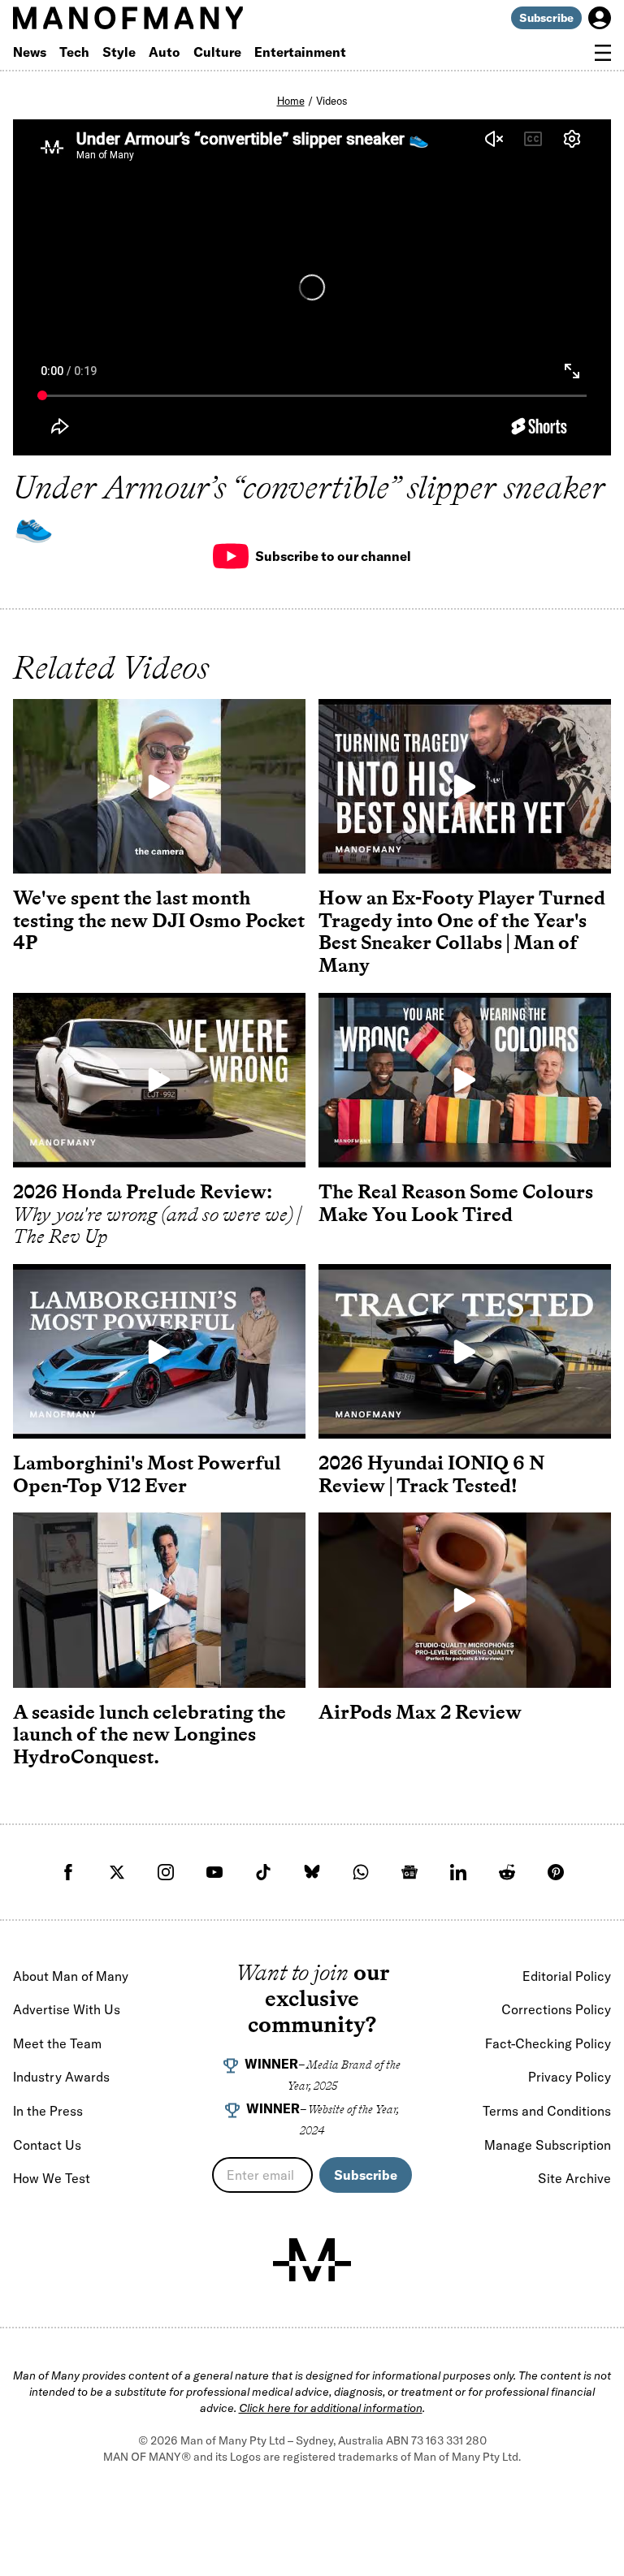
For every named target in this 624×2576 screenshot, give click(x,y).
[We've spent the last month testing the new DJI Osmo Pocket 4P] (159, 786)
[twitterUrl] (117, 1872)
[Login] (600, 18)
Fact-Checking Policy (548, 2043)
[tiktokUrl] (263, 1872)
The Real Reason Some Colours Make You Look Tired (456, 1203)
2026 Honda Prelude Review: (157, 1214)
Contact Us (47, 2145)
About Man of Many (71, 1976)
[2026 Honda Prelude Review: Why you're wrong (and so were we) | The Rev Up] (159, 1080)
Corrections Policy (556, 2009)
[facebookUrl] (68, 1872)
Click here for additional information (331, 2408)
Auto (165, 52)
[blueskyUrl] (312, 1872)
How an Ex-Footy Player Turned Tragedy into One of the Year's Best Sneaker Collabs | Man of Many (462, 931)
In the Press (48, 2111)
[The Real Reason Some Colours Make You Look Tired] (465, 1080)
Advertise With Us (67, 2009)
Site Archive (574, 2178)
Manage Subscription (548, 2145)
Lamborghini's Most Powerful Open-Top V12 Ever (147, 1474)
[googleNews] (409, 1872)
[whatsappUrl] (361, 1872)
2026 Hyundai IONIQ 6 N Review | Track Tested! (431, 1474)
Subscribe (546, 18)
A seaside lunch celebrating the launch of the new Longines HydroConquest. (149, 1734)
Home (291, 101)
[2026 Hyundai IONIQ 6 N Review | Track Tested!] (465, 1351)
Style (119, 52)
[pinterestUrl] (556, 1872)
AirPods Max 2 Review (420, 1712)
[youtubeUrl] (214, 1872)
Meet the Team (57, 2043)
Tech (74, 52)
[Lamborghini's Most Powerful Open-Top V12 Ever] (159, 1351)
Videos (332, 101)
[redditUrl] (507, 1872)
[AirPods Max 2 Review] (465, 1600)
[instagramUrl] (166, 1872)
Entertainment (300, 52)
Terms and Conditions (547, 2111)
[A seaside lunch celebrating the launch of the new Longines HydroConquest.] (159, 1600)
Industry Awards (61, 2077)
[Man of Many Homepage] (162, 18)
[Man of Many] (312, 2260)
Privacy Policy (570, 2077)
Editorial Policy (567, 1976)
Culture (217, 52)
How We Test (52, 2178)
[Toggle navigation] (603, 53)
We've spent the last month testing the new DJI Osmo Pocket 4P (159, 920)
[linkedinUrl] (458, 1872)
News (30, 52)
